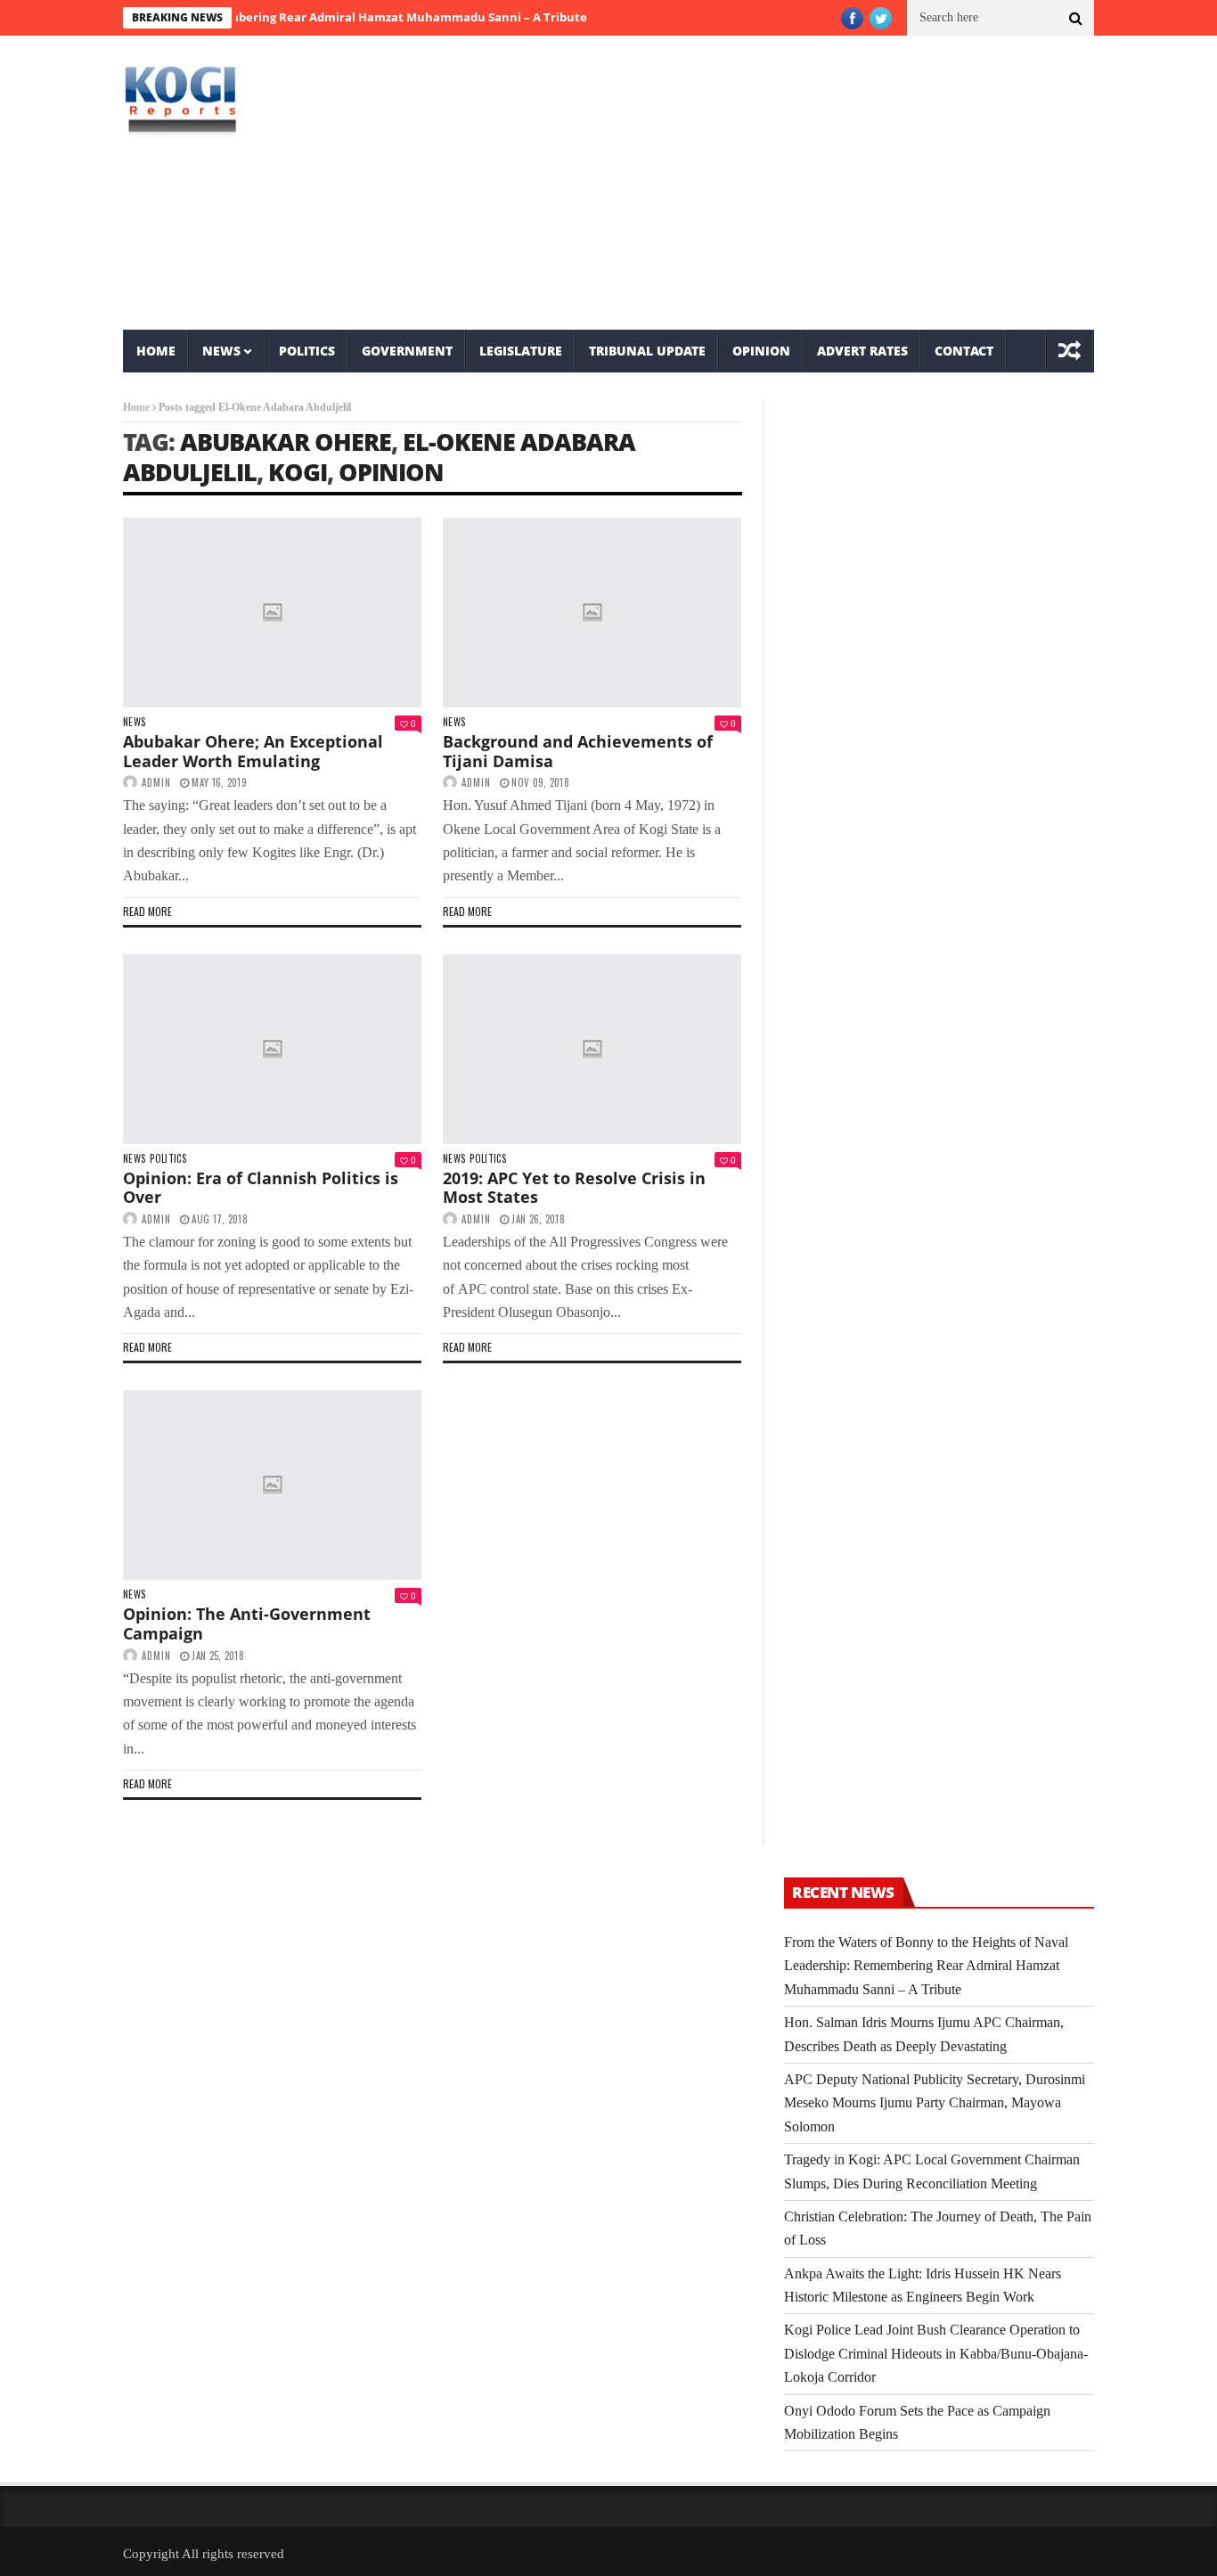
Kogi (298, 472)
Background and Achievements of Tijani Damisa (578, 751)
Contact (964, 351)
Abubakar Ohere (286, 442)
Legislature (521, 351)
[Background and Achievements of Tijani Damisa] (592, 613)
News (221, 351)
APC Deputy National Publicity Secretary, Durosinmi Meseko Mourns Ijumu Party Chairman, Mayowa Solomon (935, 2103)
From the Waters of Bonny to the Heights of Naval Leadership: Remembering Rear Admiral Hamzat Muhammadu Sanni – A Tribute (926, 1966)
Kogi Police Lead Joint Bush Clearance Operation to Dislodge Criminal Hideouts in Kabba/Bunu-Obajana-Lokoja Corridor (936, 2353)
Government (407, 351)
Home (156, 351)
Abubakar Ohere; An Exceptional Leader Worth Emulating (253, 751)
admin (156, 782)
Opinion (761, 351)
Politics (307, 351)
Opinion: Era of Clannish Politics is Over (261, 1188)
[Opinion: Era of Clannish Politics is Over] (272, 1049)
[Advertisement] (774, 183)
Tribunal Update (647, 351)
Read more (147, 911)
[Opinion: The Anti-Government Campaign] (272, 1485)
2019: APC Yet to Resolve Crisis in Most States (574, 1188)
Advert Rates (862, 351)
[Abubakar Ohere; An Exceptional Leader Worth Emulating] (272, 613)
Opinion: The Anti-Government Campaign (247, 1623)
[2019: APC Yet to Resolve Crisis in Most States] (592, 1049)
